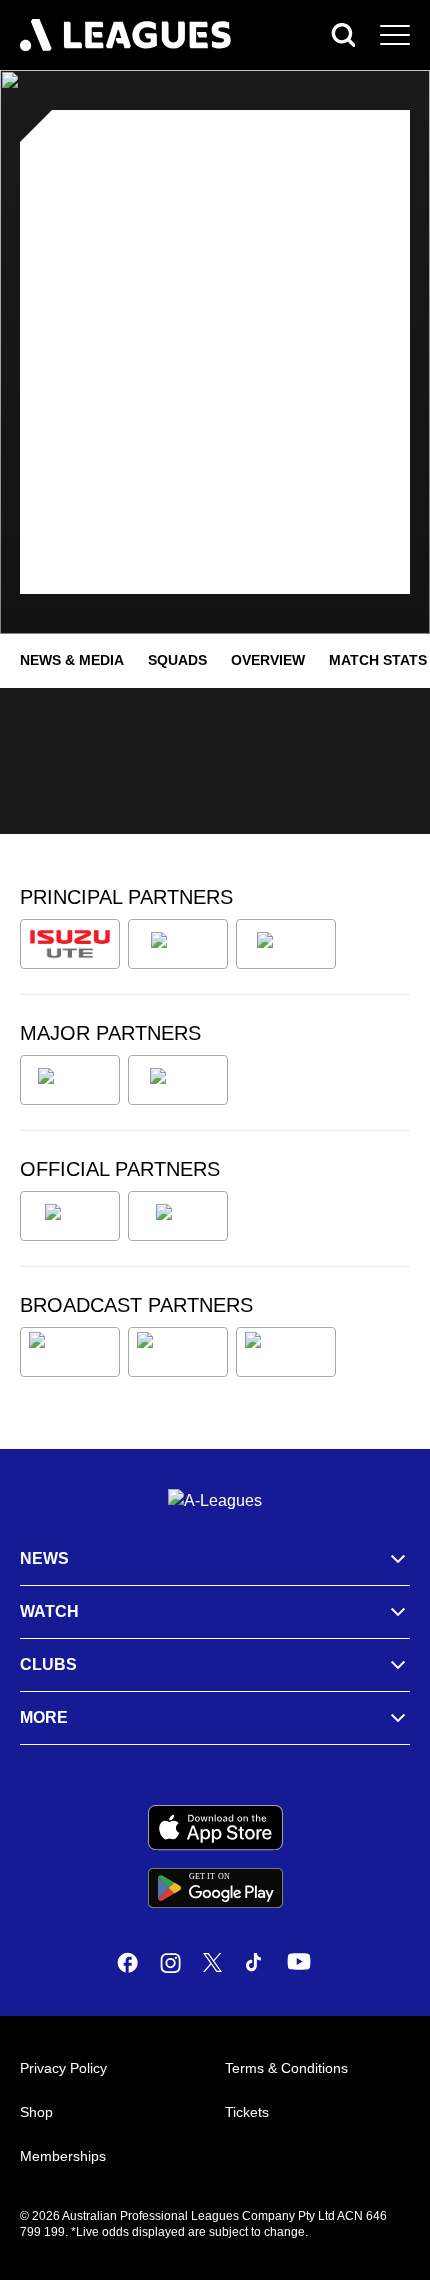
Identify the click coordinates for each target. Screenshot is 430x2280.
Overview (268, 660)
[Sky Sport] (286, 1352)
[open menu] (395, 35)
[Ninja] (178, 944)
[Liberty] (70, 1080)
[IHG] (178, 1216)
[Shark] (286, 944)
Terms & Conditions (286, 2068)
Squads (177, 660)
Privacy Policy (63, 2068)
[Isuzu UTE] (70, 944)
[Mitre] (70, 1216)
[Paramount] (178, 1352)
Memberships (63, 2156)
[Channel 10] (70, 1352)
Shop (36, 2112)
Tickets (247, 2112)
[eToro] (178, 1080)
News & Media (72, 660)
